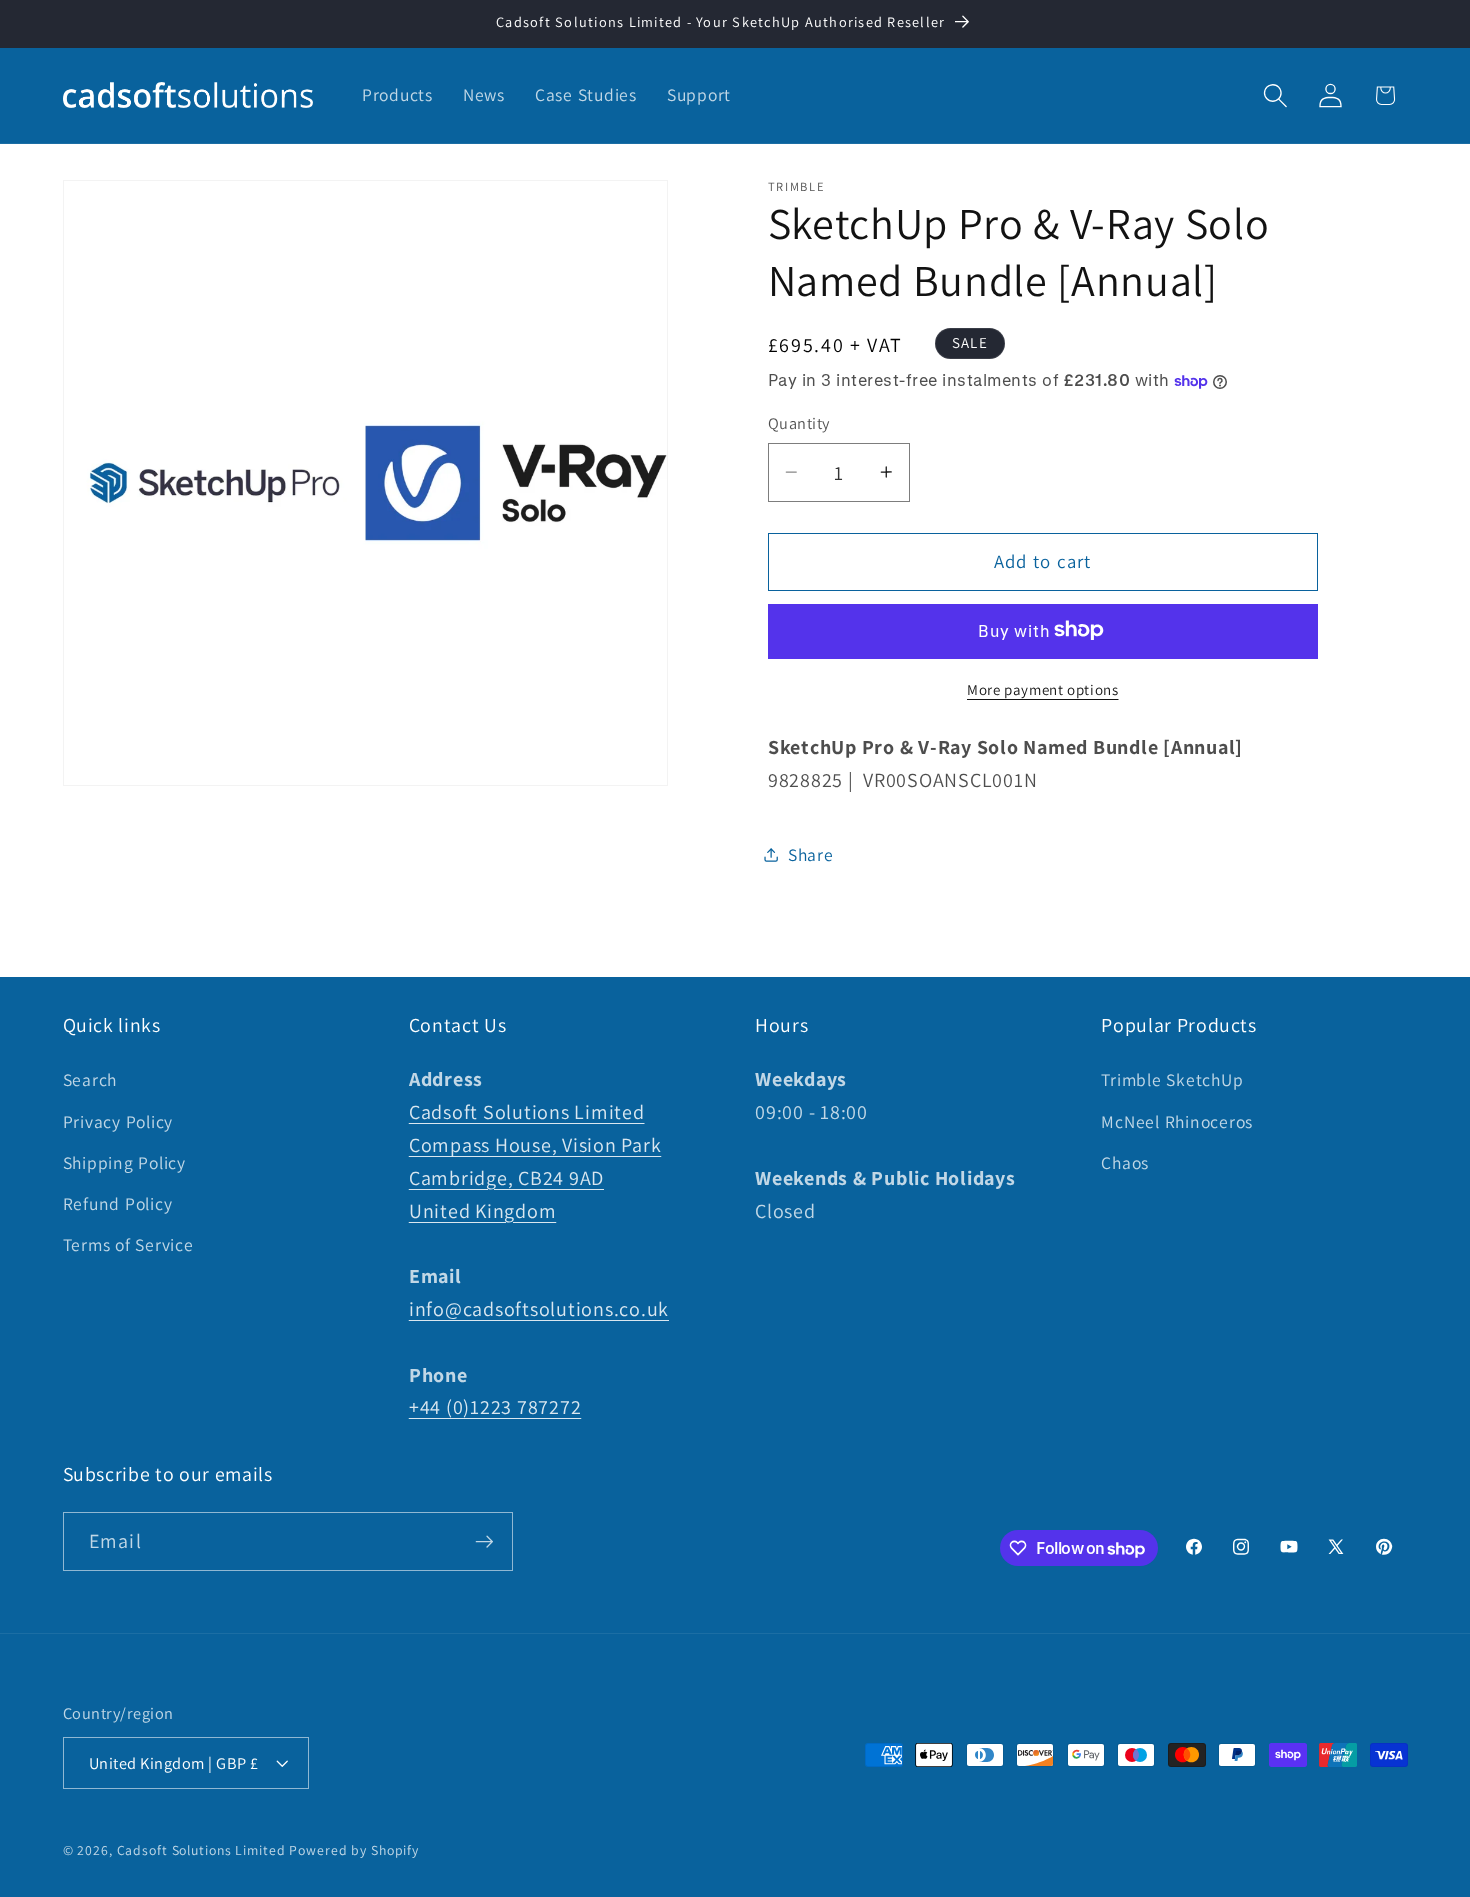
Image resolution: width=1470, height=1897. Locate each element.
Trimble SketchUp (1172, 1079)
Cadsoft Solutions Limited (201, 1850)
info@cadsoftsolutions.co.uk (539, 1309)
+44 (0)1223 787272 (495, 1407)
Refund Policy (118, 1203)
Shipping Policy (124, 1162)
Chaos (1125, 1162)
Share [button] (811, 853)
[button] (1275, 95)
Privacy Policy (118, 1121)
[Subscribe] (484, 1541)
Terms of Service (128, 1244)
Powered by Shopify (354, 1850)
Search (90, 1079)
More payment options (1043, 688)
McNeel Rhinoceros (1177, 1121)
